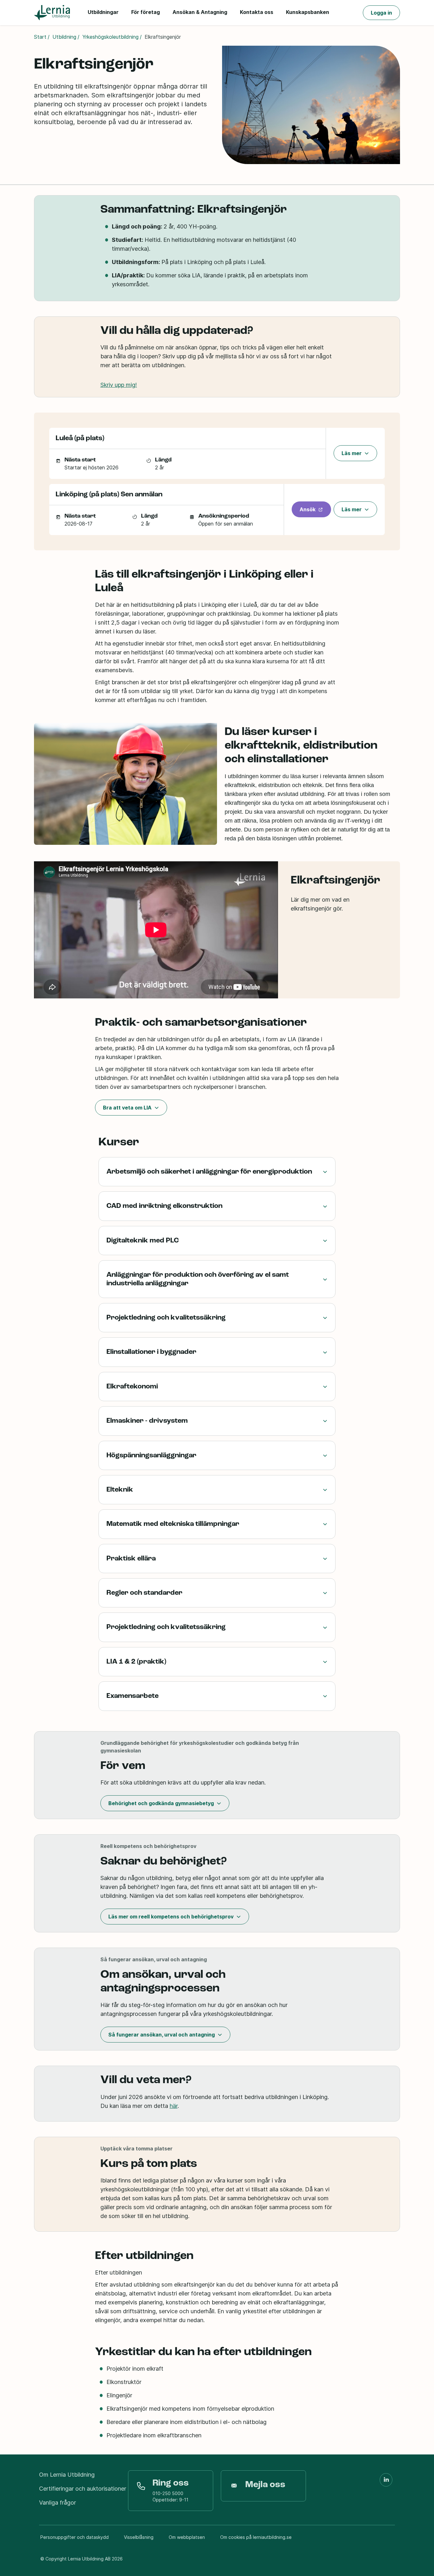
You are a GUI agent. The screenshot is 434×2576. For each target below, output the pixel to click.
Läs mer (352, 453)
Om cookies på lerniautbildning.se (256, 2537)
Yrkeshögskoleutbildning (110, 37)
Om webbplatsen (187, 2537)
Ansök (308, 509)
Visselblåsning (139, 2537)
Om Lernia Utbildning (67, 2475)
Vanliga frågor (58, 2503)
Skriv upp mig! (119, 385)
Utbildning (64, 37)
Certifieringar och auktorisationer (83, 2489)
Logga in (381, 13)
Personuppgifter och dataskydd (75, 2537)
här (174, 2106)
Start (40, 37)
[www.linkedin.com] (386, 2480)
